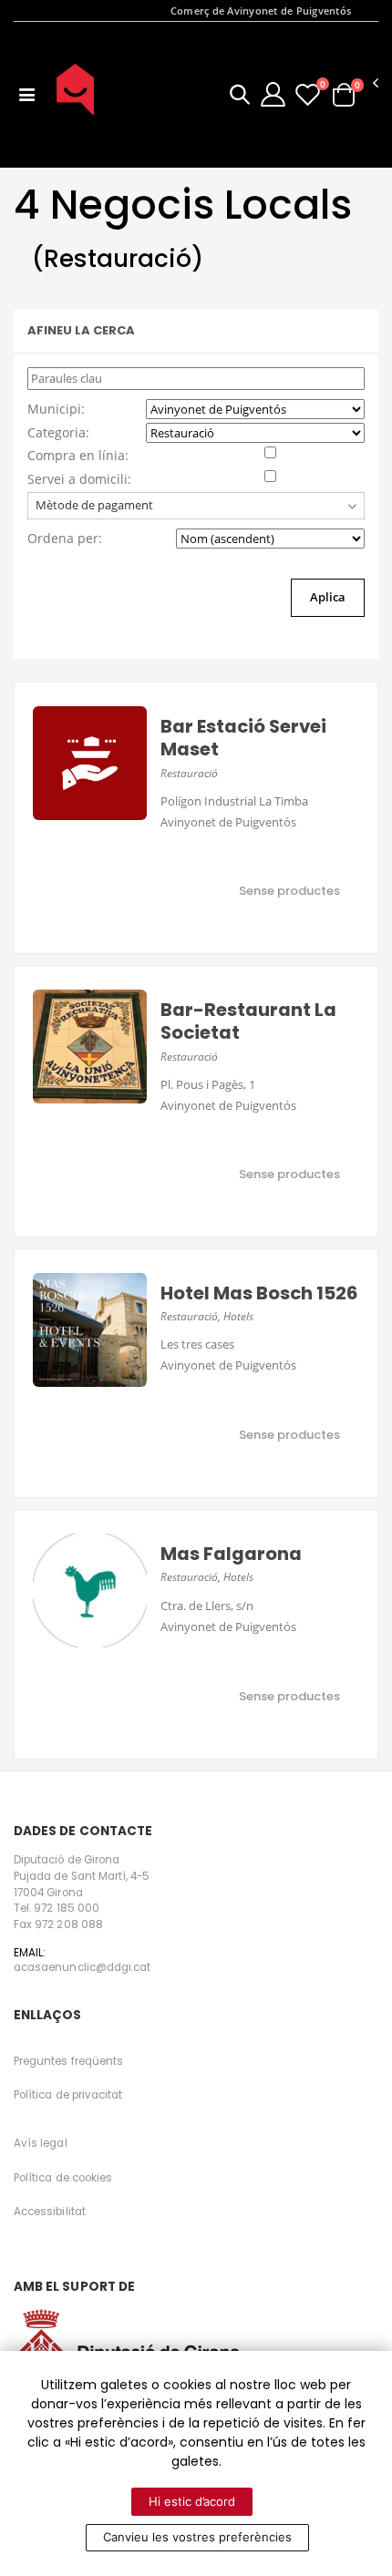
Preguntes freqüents (68, 2061)
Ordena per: (65, 538)
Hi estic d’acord (192, 2501)
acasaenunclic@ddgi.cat (82, 1967)
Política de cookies (63, 2178)
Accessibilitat (50, 2212)
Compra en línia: (78, 455)
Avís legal (41, 2143)
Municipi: (56, 409)
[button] (240, 97)
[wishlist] (308, 94)
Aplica (328, 597)
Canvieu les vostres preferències (197, 2537)
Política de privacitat (68, 2095)
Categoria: (58, 432)
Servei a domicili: (79, 479)
